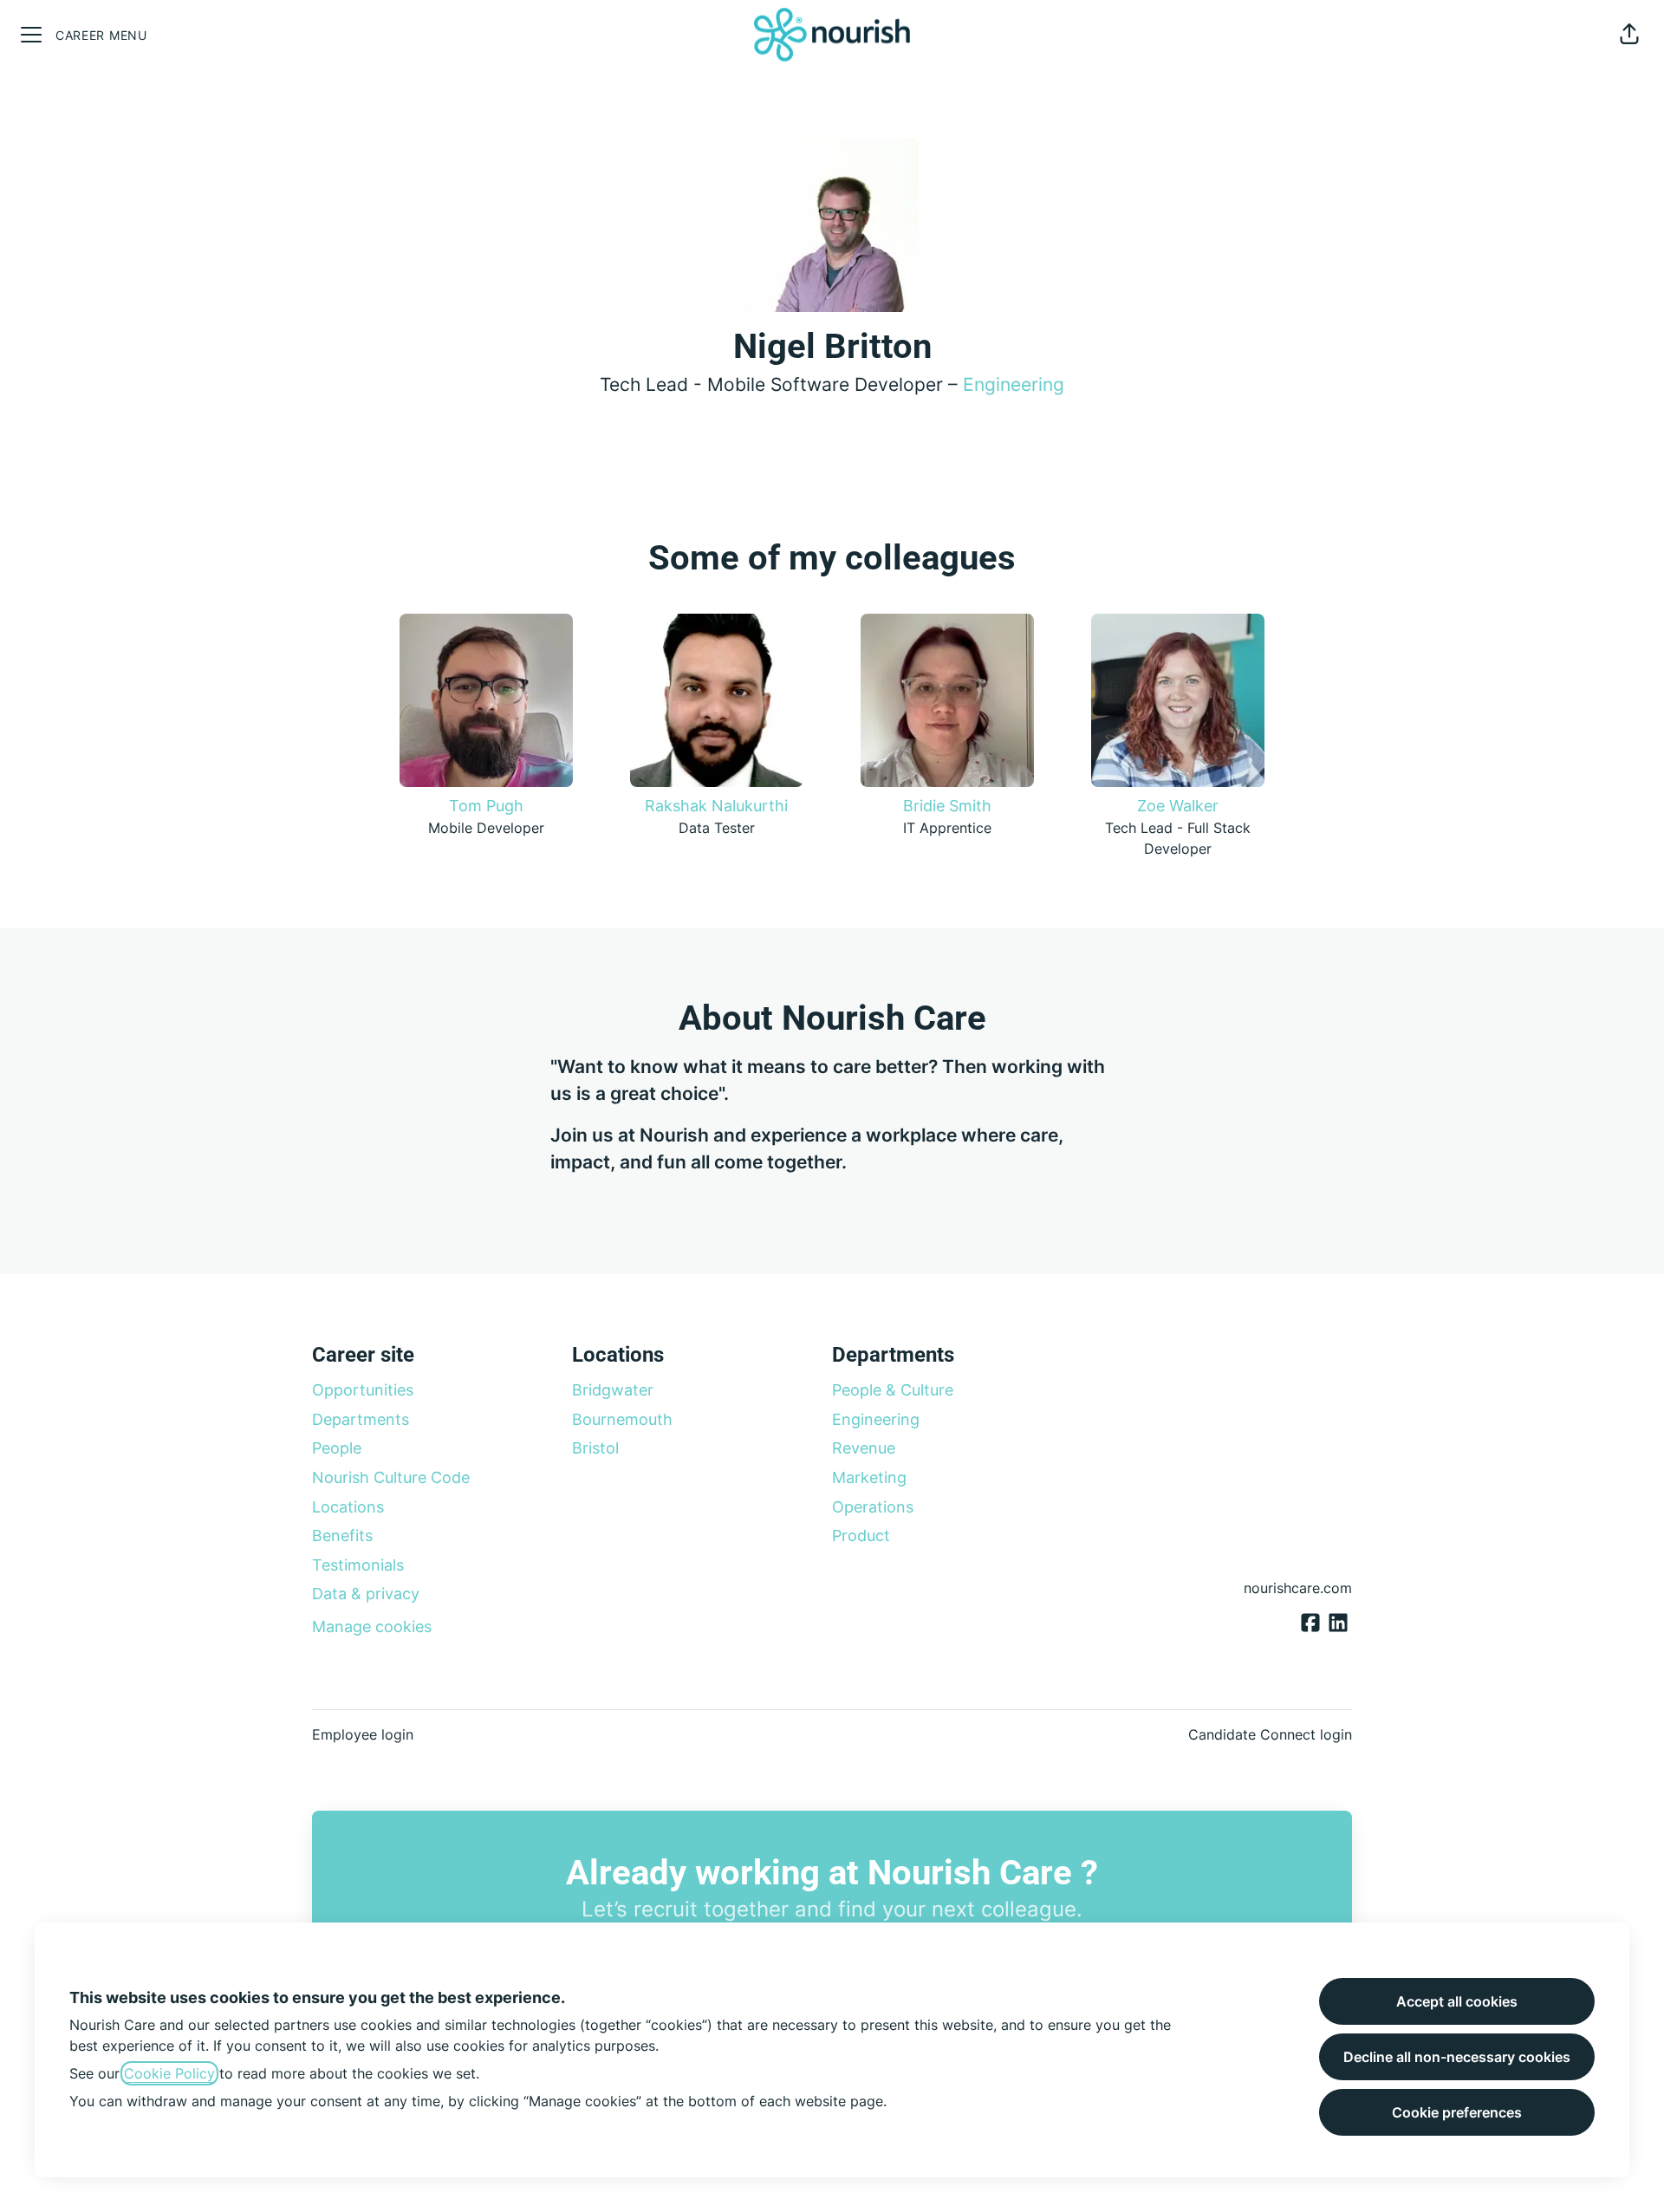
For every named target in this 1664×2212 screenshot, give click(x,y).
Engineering (1014, 384)
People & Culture (893, 1390)
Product (861, 1535)
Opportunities (363, 1390)
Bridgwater (613, 1390)
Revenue (864, 1448)
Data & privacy (366, 1594)
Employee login (363, 1734)
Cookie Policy (169, 2073)
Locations (348, 1507)
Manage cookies (372, 1626)
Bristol (595, 1448)
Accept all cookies (1457, 2001)
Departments (361, 1419)
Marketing (869, 1477)
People (337, 1448)
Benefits (342, 1535)
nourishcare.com (1298, 1588)
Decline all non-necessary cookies (1457, 2057)
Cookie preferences (1457, 2112)
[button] (1629, 35)
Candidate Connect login (1270, 1734)
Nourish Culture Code (391, 1477)
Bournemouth (622, 1419)
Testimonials (358, 1565)
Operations (873, 1507)
